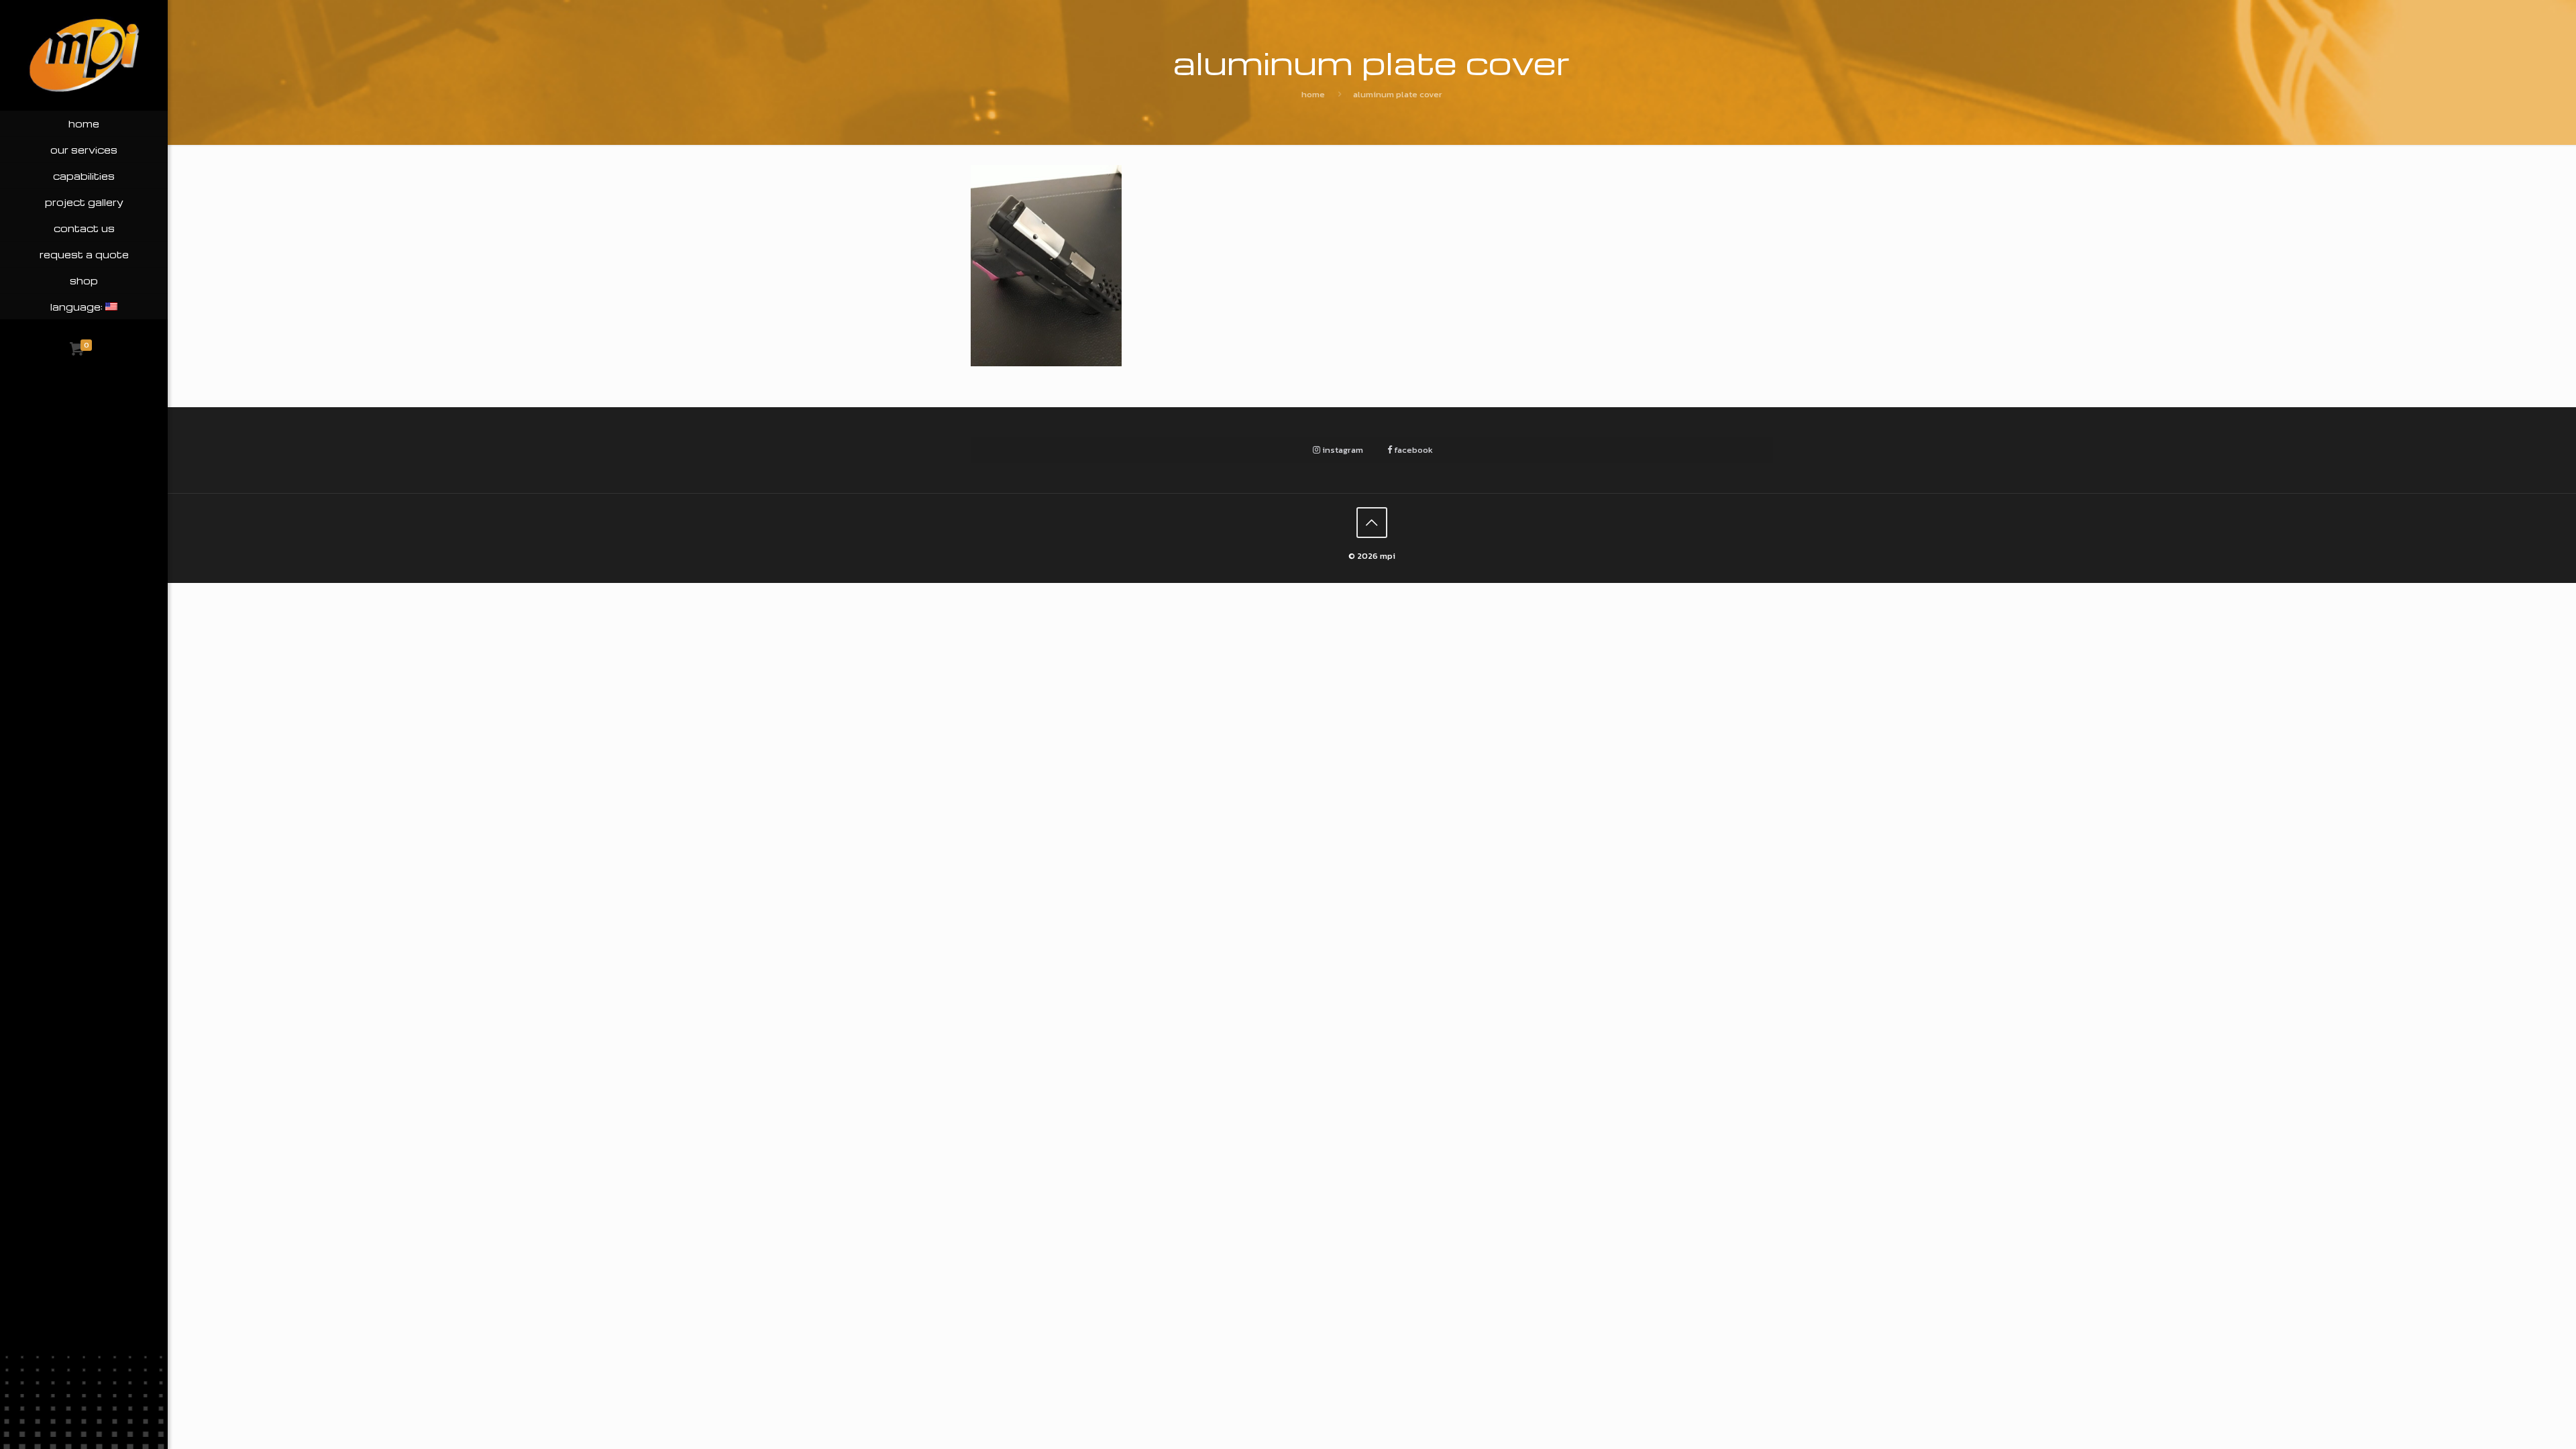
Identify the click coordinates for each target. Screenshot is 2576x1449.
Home (1313, 94)
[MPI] (84, 55)
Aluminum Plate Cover (1398, 94)
